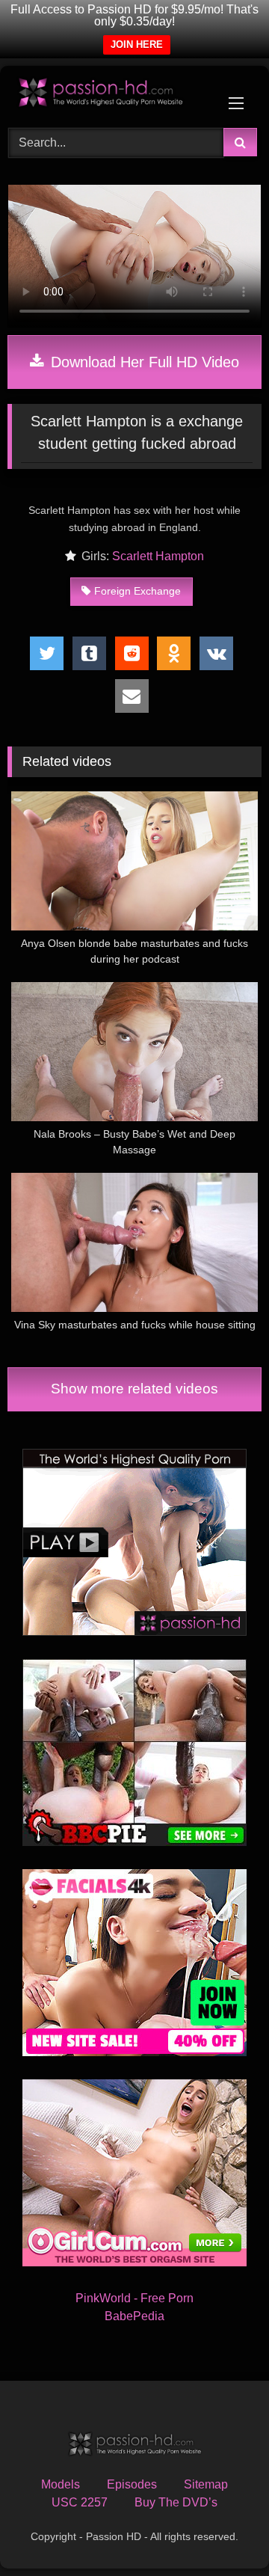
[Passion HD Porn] (110, 95)
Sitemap (206, 2484)
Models (61, 2484)
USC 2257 (80, 2502)
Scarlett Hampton (158, 556)
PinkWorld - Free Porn (134, 2298)
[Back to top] (223, 2531)
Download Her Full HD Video (143, 362)
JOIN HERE (137, 45)
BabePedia (134, 2316)
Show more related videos (134, 1389)
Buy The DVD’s (176, 2502)
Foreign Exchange (137, 591)
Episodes (132, 2484)
